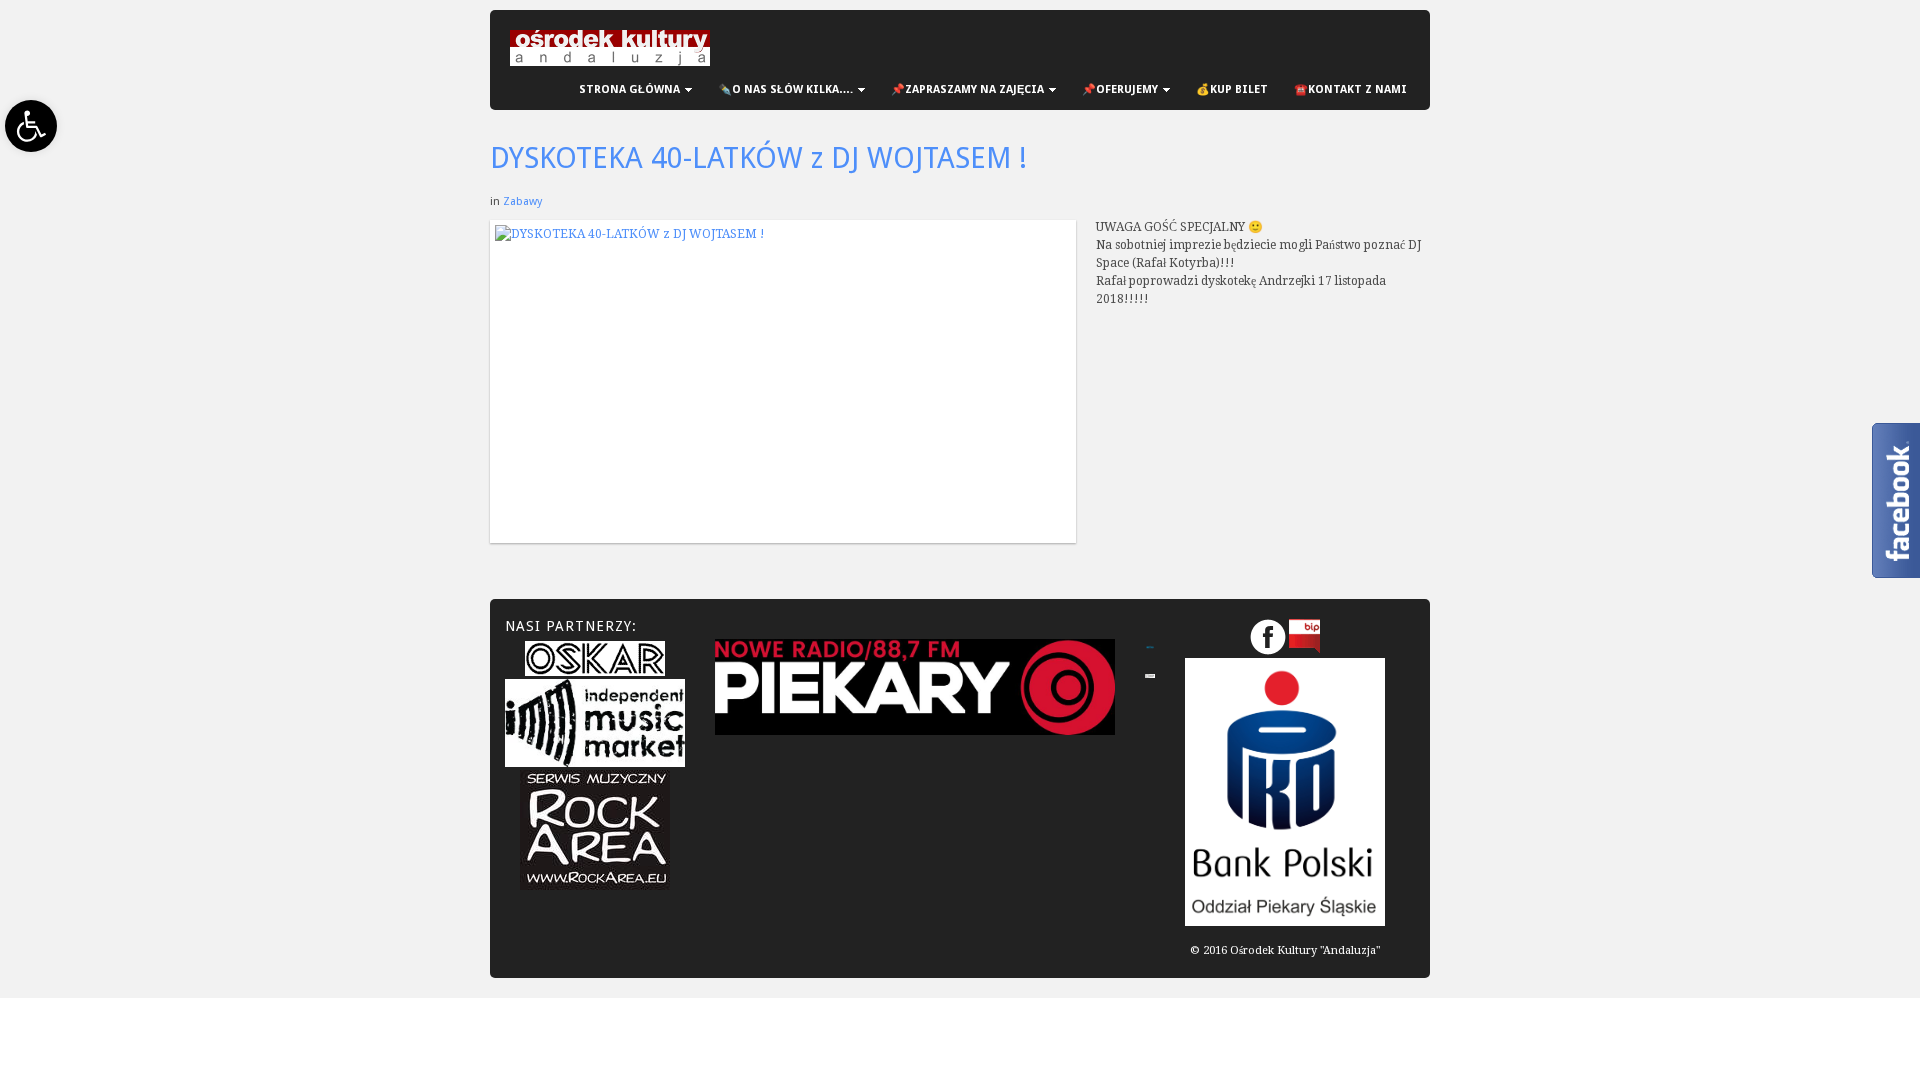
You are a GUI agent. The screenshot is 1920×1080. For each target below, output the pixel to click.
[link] (31, 126)
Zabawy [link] (522, 201)
